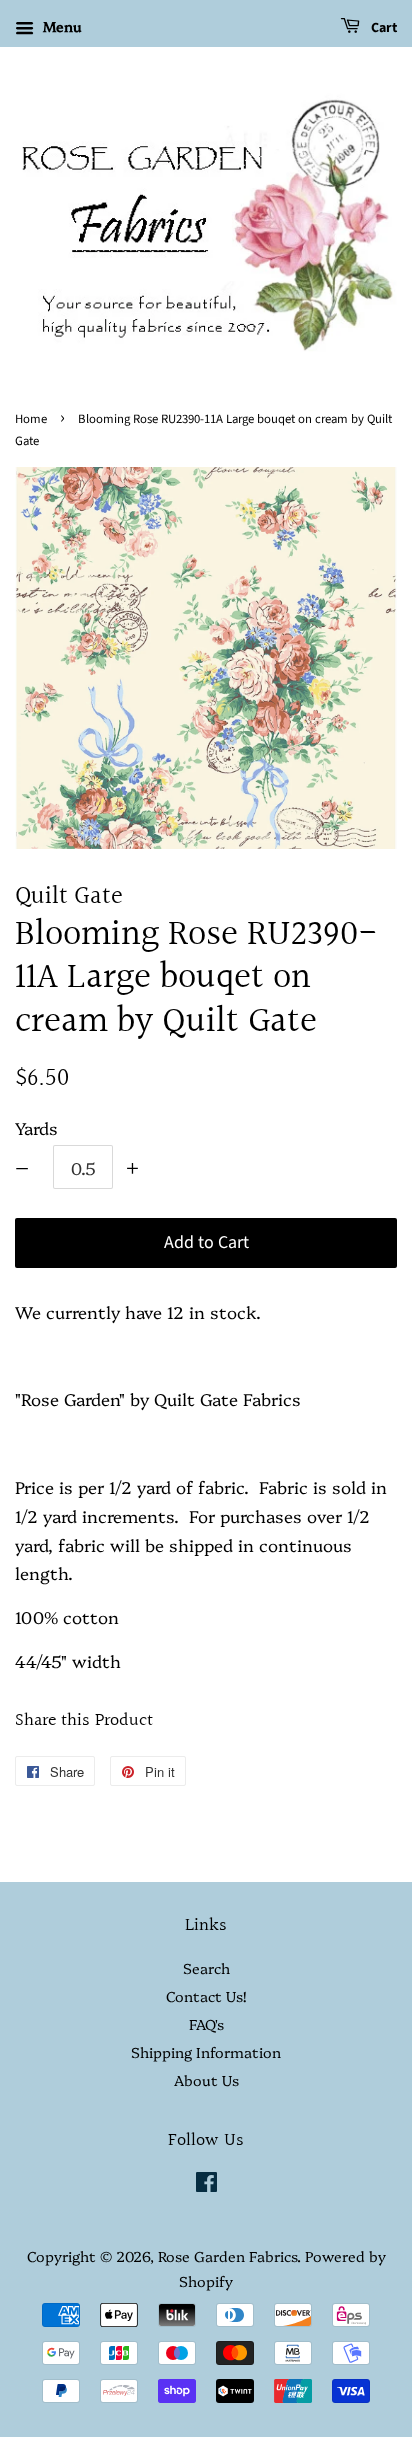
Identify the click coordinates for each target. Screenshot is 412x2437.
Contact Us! (206, 1996)
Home (31, 419)
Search (206, 1968)
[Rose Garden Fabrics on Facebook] (206, 2185)
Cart (382, 28)
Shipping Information (206, 2052)
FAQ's (206, 2024)
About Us (206, 2080)
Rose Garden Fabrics (227, 2256)
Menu (60, 26)
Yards (36, 1127)
